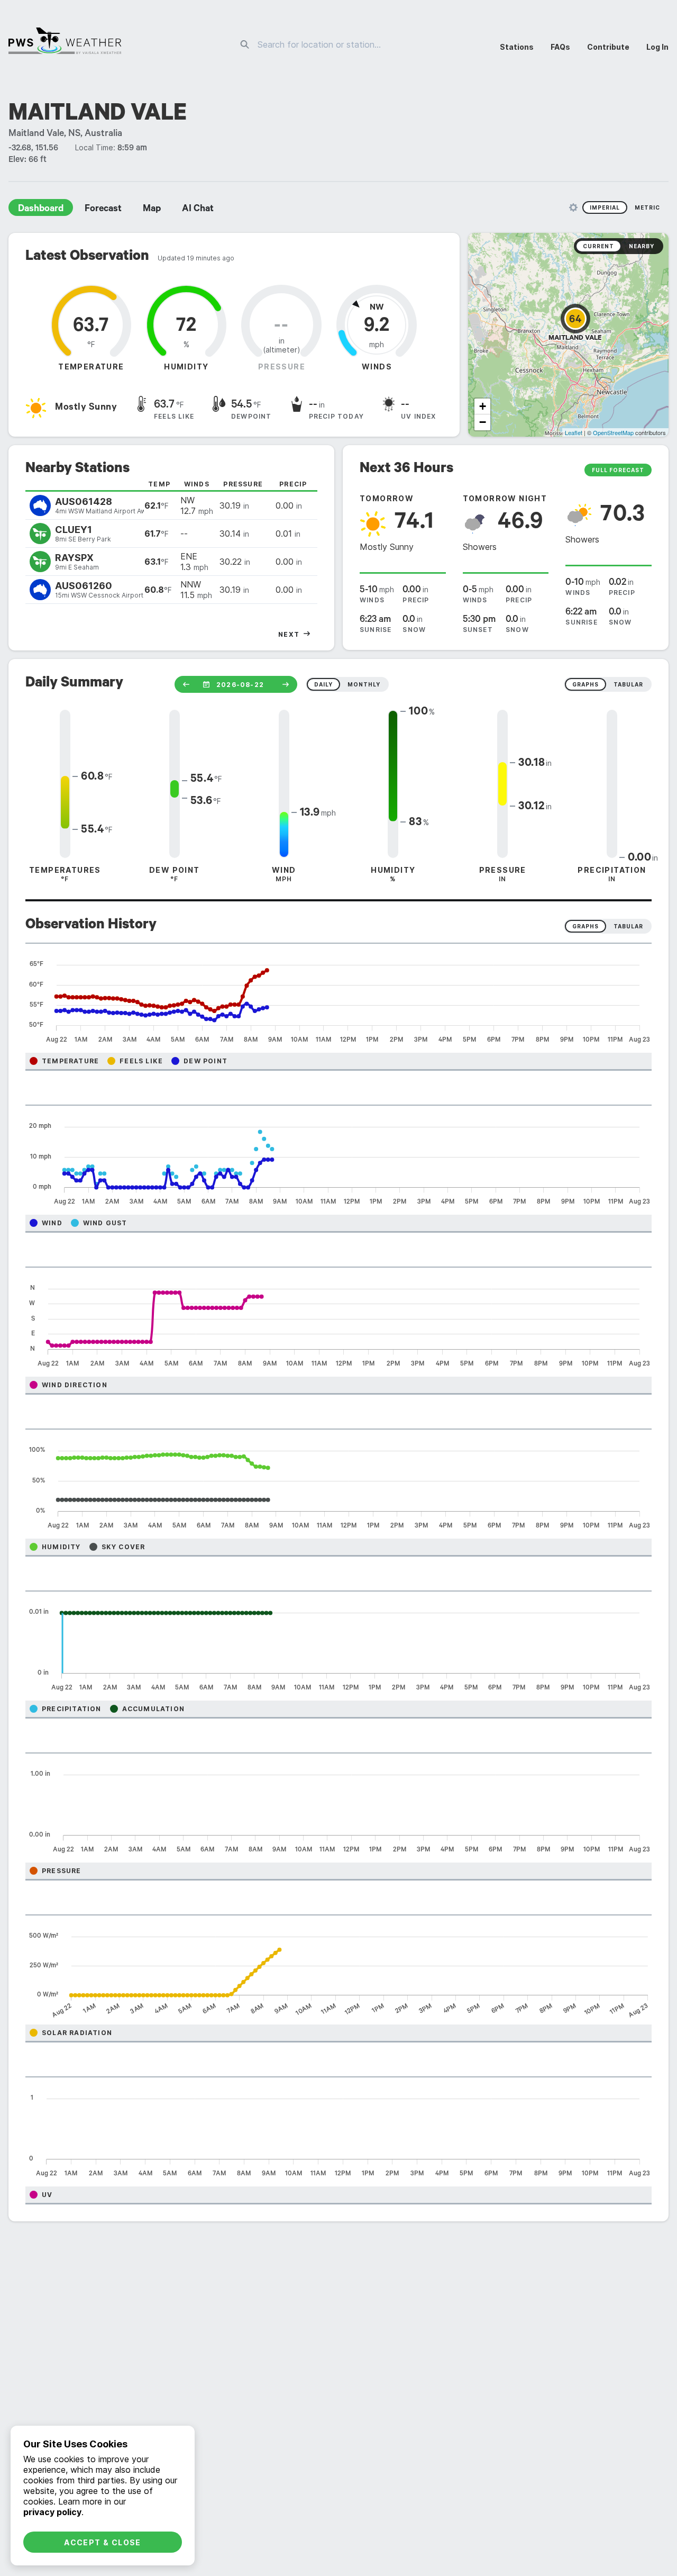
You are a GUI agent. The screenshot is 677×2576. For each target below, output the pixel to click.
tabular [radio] (628, 684)
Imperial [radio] (605, 207)
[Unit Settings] (573, 207)
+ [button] (483, 406)
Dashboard (41, 210)
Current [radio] (598, 246)
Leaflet (574, 432)
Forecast (103, 210)
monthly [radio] (364, 684)
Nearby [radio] (642, 246)
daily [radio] (323, 684)
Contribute (608, 47)
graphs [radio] (585, 684)
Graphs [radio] (585, 926)
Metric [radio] (647, 207)
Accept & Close (103, 2542)
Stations (517, 47)
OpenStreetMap (613, 432)
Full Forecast (618, 470)
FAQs (560, 47)
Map (152, 210)
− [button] (483, 422)
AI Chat (198, 210)
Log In (657, 47)
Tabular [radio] (628, 926)
